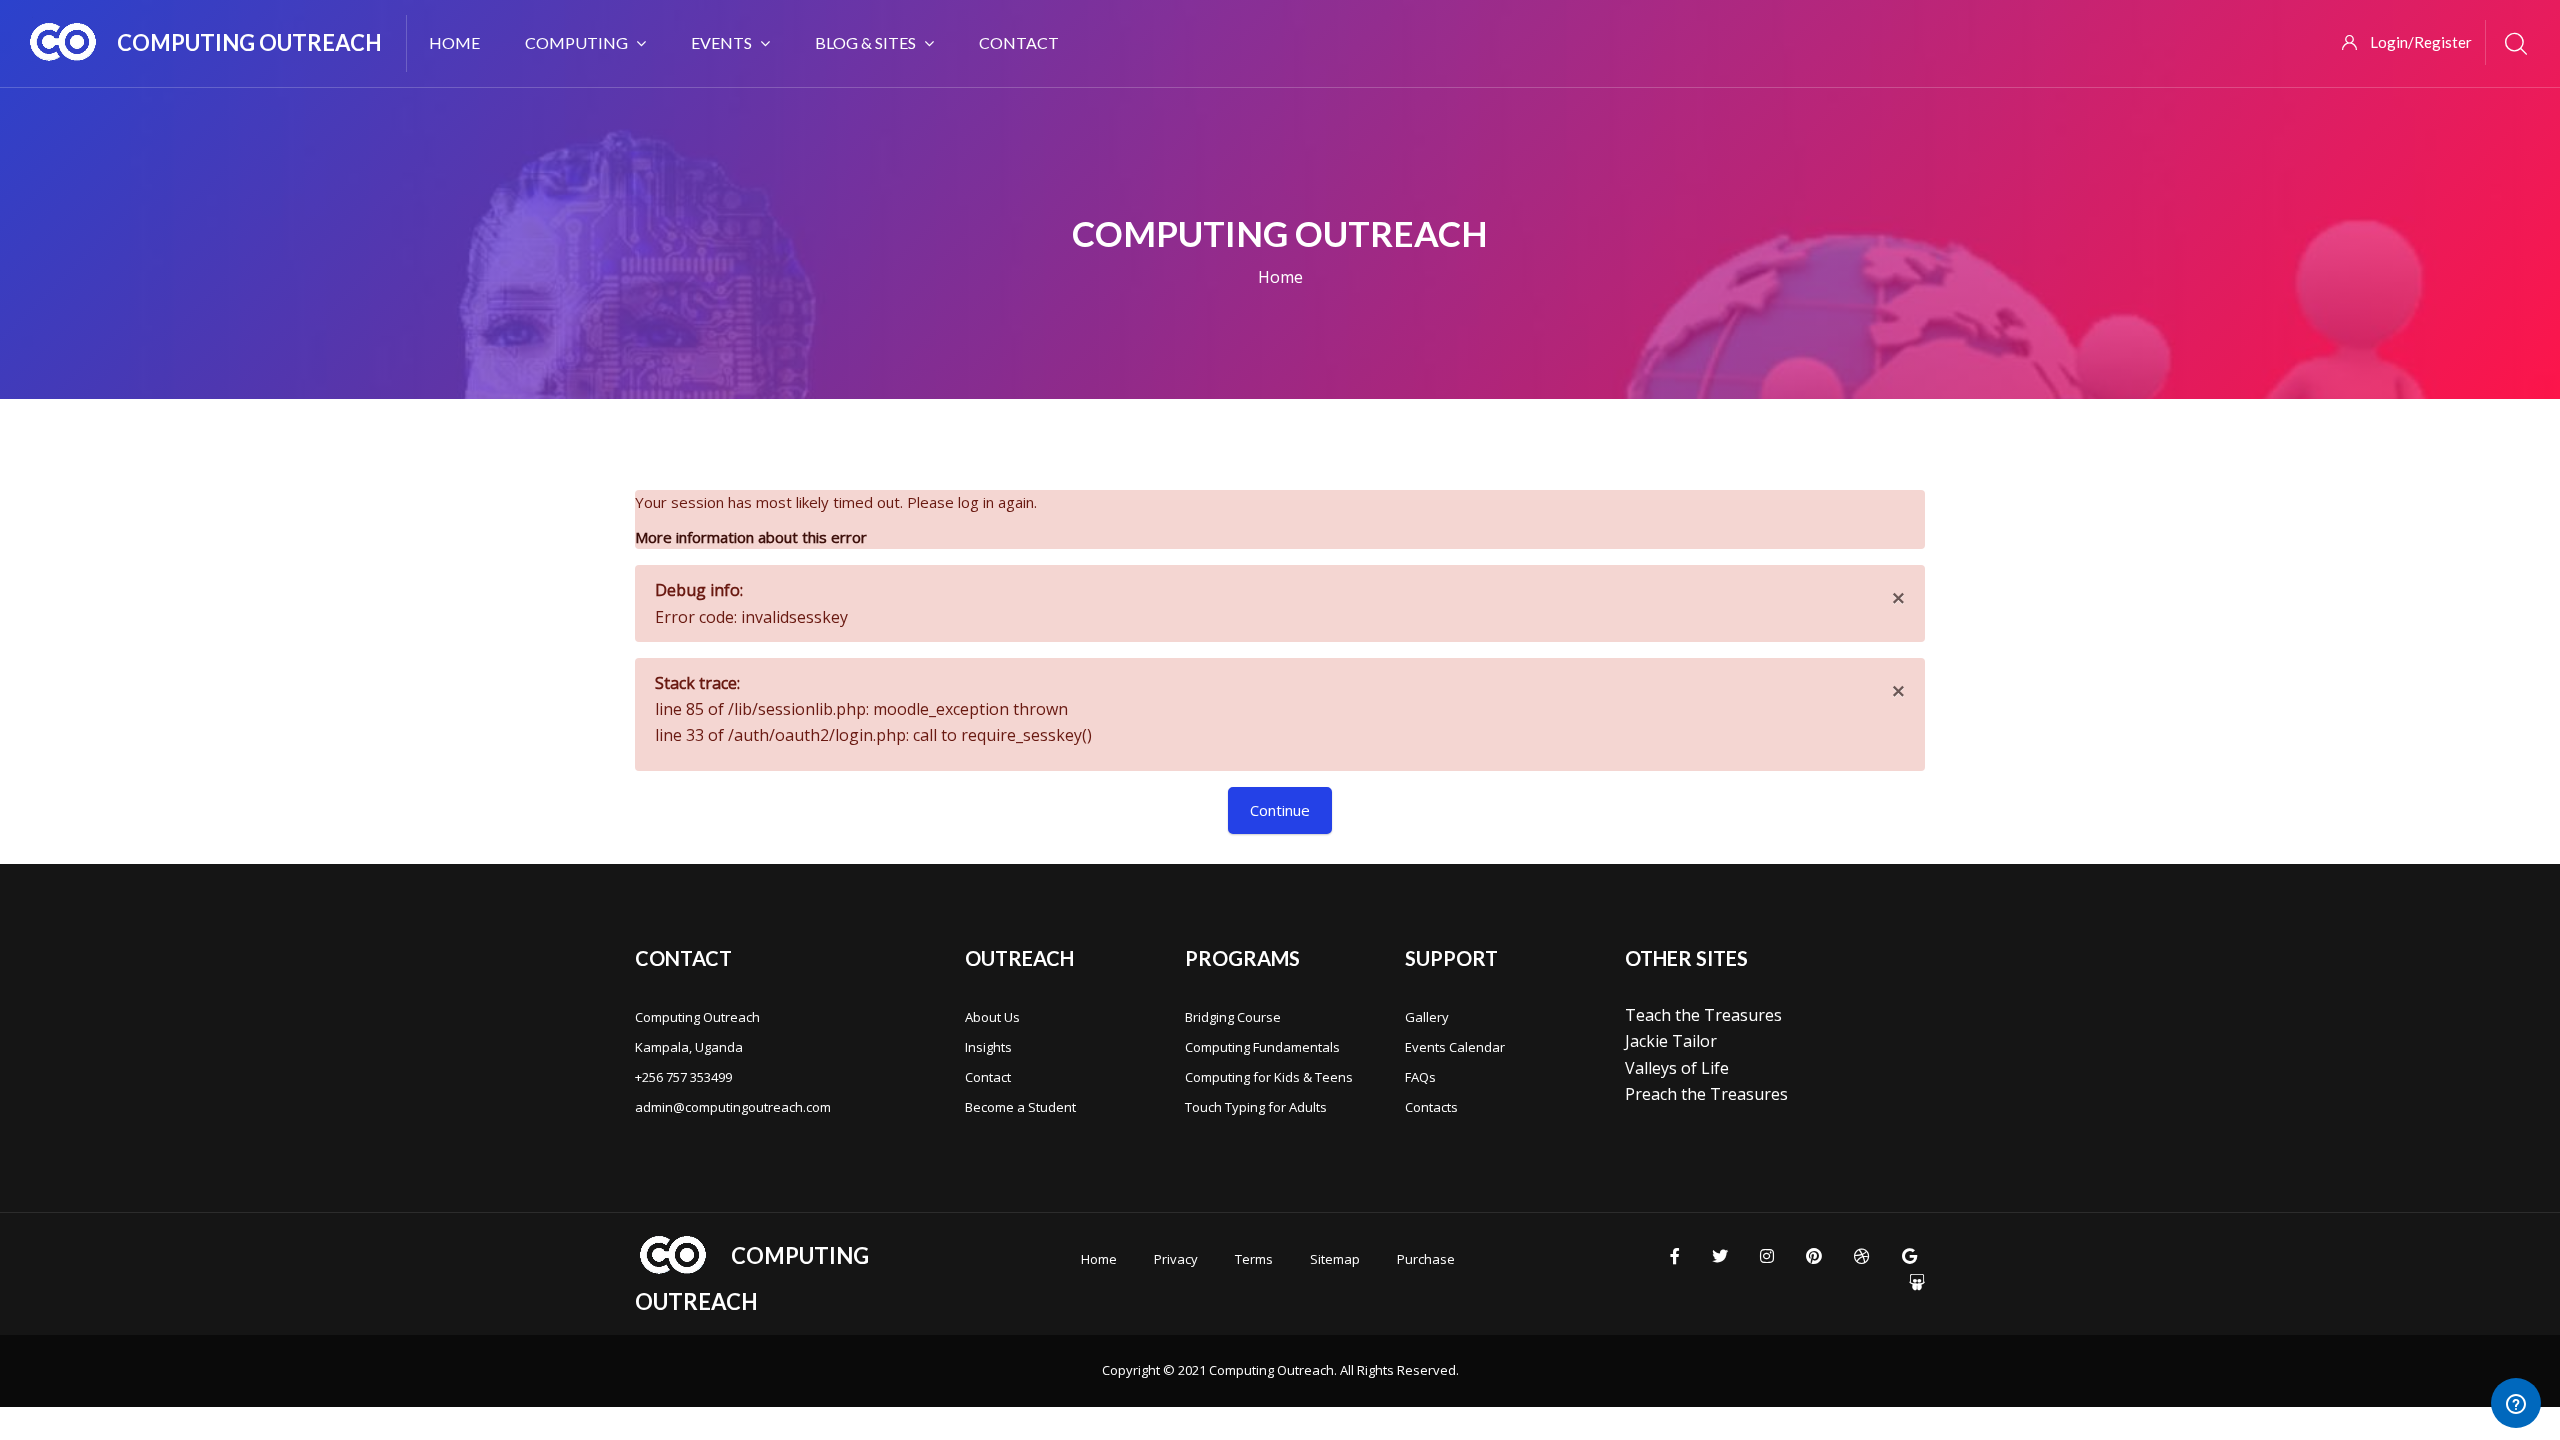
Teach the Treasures (1703, 1015)
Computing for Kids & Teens (1269, 1077)
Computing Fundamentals (1262, 1047)
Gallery (1427, 1017)
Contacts (1431, 1107)
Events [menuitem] (721, 42)
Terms (1254, 1259)
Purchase (1426, 1259)
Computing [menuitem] (576, 42)
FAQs (1420, 1077)
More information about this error (751, 537)
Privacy (1176, 1259)
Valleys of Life (1677, 1068)
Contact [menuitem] (1019, 42)
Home (1280, 277)
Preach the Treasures (1706, 1094)
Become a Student (1020, 1107)
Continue (1280, 810)
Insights (988, 1047)
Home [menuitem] (454, 42)
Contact (988, 1077)
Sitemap (1335, 1259)
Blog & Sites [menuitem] (865, 42)
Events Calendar (1455, 1047)
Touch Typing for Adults (1256, 1107)
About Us (992, 1017)
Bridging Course (1233, 1017)
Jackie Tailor (1671, 1041)
